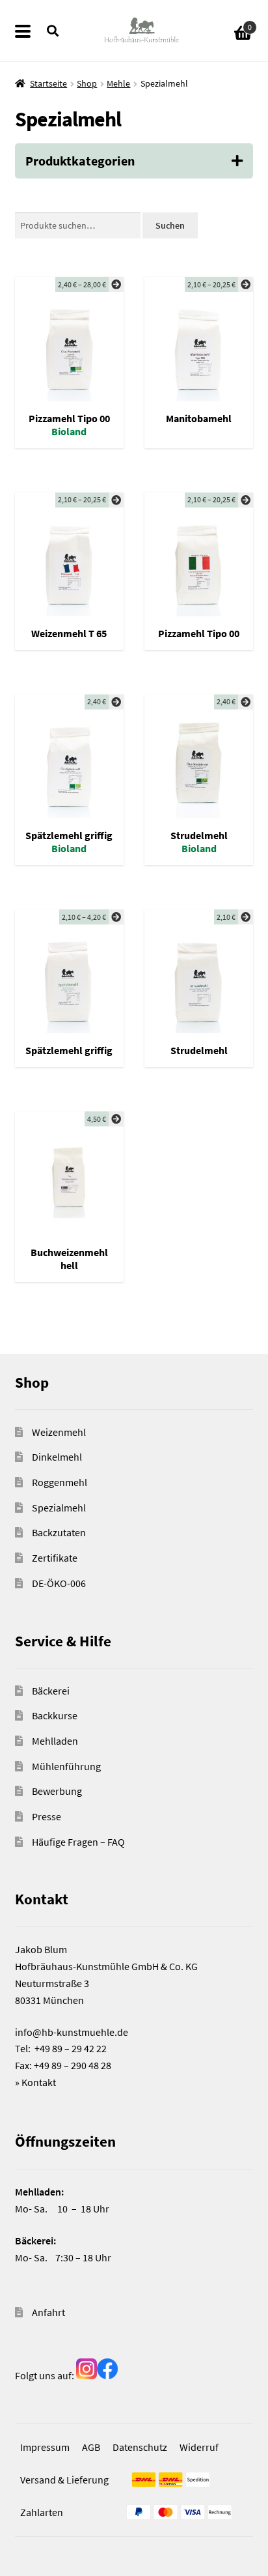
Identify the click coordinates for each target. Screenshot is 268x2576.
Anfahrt (48, 2312)
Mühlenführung (66, 1766)
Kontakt (39, 2082)
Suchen (170, 225)
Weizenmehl (59, 1432)
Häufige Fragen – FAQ (78, 1842)
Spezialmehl (59, 1508)
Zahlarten (42, 2512)
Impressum (45, 2447)
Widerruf (199, 2447)
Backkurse (55, 1715)
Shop (87, 83)
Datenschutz (140, 2447)
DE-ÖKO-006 (59, 1583)
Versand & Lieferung (64, 2480)
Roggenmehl (60, 1482)
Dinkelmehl (57, 1457)
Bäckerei (51, 1691)
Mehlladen (55, 1741)
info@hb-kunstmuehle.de (72, 2032)
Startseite (48, 83)
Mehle (118, 83)
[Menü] (31, 31)
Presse (47, 1816)
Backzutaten (59, 1532)
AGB (91, 2447)
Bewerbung (57, 1791)
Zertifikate (55, 1558)
